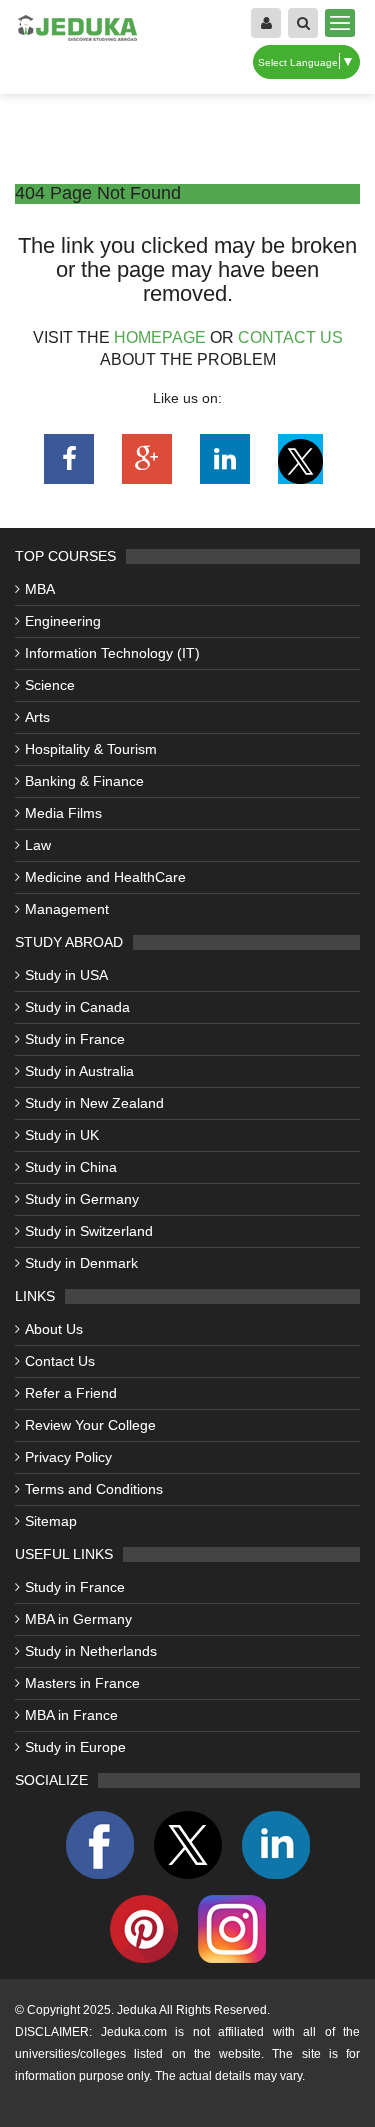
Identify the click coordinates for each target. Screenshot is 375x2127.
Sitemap (51, 1521)
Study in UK (62, 1135)
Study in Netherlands (91, 1651)
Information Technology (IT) (112, 653)
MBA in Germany (78, 1619)
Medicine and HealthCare (105, 877)
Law (38, 845)
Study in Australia (79, 1071)
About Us (54, 1329)
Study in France (75, 1039)
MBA (40, 589)
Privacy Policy (68, 1457)
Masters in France (82, 1683)
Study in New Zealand (94, 1103)
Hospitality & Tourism (91, 749)
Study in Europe (75, 1747)
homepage (160, 337)
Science (50, 685)
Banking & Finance (84, 781)
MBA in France (71, 1715)
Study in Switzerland (89, 1231)
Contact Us (60, 1361)
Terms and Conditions (94, 1489)
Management (67, 909)
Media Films (63, 813)
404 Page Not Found (98, 193)
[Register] (266, 23)
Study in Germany (82, 1199)
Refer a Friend (71, 1393)
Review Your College (90, 1425)
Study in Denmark (81, 1263)
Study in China (71, 1167)
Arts (37, 717)
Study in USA (66, 975)
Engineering (63, 621)
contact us (290, 337)
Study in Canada (77, 1007)
